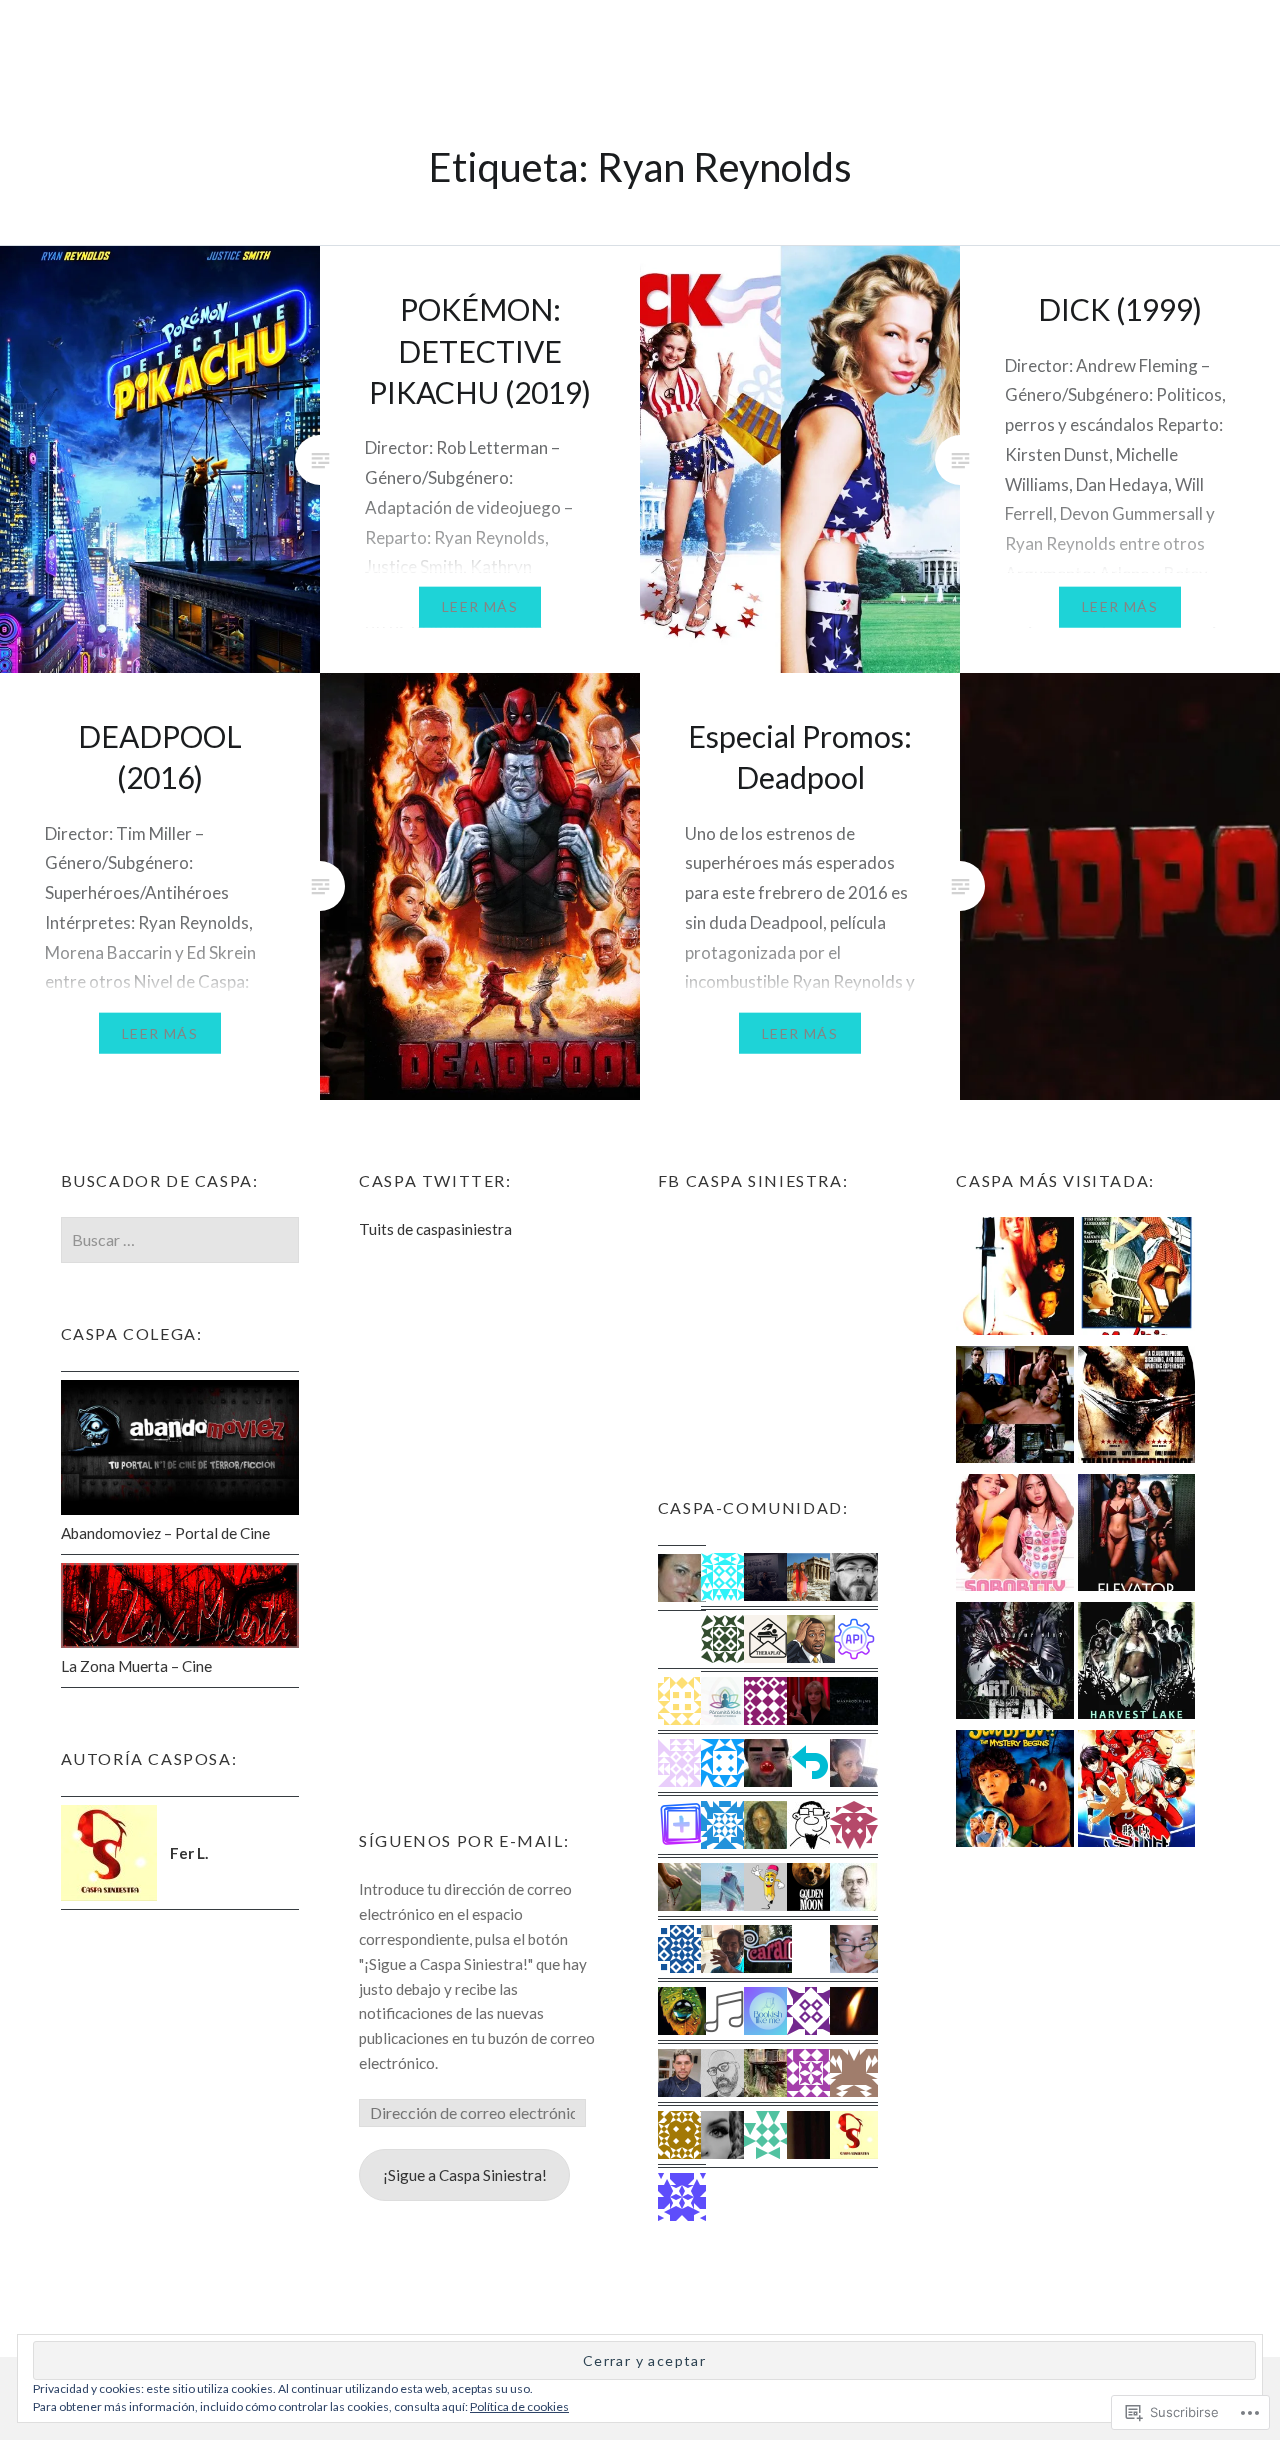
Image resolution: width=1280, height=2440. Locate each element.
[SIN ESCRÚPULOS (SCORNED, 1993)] (1014, 1279)
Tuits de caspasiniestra (435, 1229)
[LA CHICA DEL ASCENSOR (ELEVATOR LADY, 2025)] (1136, 1536)
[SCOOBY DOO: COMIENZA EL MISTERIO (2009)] (1014, 1792)
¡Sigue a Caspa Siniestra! (465, 2175)
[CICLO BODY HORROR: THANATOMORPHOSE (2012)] (1136, 1408)
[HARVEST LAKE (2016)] (1136, 1664)
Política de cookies (519, 2406)
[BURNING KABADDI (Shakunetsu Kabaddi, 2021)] (1136, 1792)
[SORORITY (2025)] (1014, 1536)
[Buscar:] (180, 1240)
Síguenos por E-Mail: (464, 1840)
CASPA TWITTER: (435, 1180)
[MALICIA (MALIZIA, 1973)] (1136, 1279)
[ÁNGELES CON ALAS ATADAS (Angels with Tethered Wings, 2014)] (1014, 1408)
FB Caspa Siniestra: (753, 1180)
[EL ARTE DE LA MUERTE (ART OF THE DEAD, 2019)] (1014, 1664)
